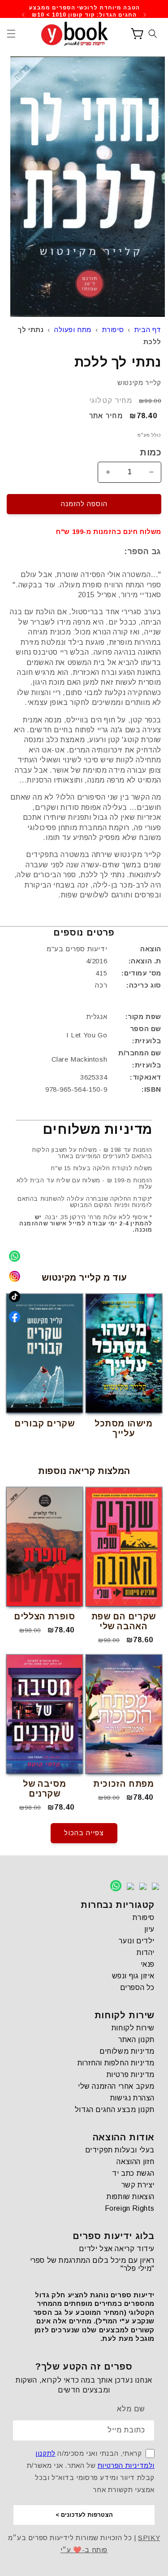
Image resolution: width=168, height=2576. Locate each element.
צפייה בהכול (84, 1833)
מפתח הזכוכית (123, 1784)
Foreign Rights (130, 2208)
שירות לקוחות (133, 2028)
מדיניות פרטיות (131, 2075)
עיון (149, 1929)
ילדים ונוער (137, 1941)
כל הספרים (137, 1988)
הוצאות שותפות (131, 2197)
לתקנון (45, 2453)
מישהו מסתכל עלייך (124, 1428)
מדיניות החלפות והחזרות (116, 2063)
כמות (151, 452)
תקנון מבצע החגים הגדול (115, 2110)
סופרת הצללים (44, 1616)
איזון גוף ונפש (133, 1976)
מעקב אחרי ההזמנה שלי (116, 2086)
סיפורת (113, 330)
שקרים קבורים (44, 1424)
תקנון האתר (136, 2040)
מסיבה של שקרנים (44, 1789)
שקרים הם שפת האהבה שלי (124, 1621)
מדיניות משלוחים (127, 2051)
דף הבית (148, 330)
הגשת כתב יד (133, 2173)
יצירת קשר (138, 2185)
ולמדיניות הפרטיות (126, 2465)
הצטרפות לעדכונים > (84, 2515)
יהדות (146, 1953)
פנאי (148, 1964)
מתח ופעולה (73, 330)
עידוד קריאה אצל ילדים (117, 2249)
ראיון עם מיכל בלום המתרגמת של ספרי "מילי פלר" (92, 2264)
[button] (11, 34)
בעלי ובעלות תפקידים (120, 2150)
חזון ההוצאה (136, 2162)
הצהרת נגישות (132, 2098)
